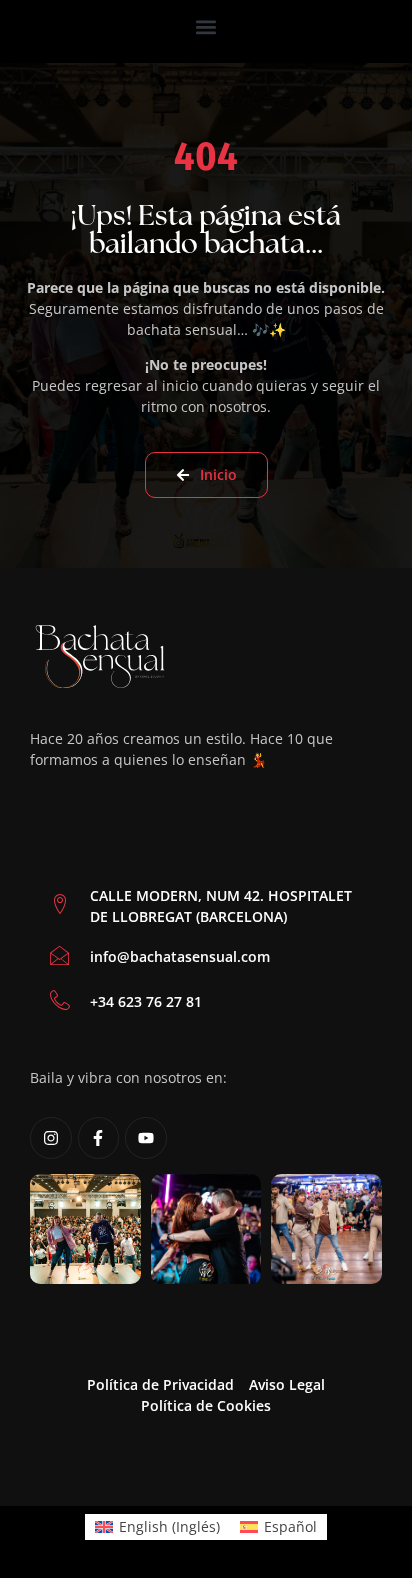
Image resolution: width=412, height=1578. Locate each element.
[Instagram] (51, 1138)
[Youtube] (146, 1138)
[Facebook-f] (99, 1138)
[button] (206, 26)
